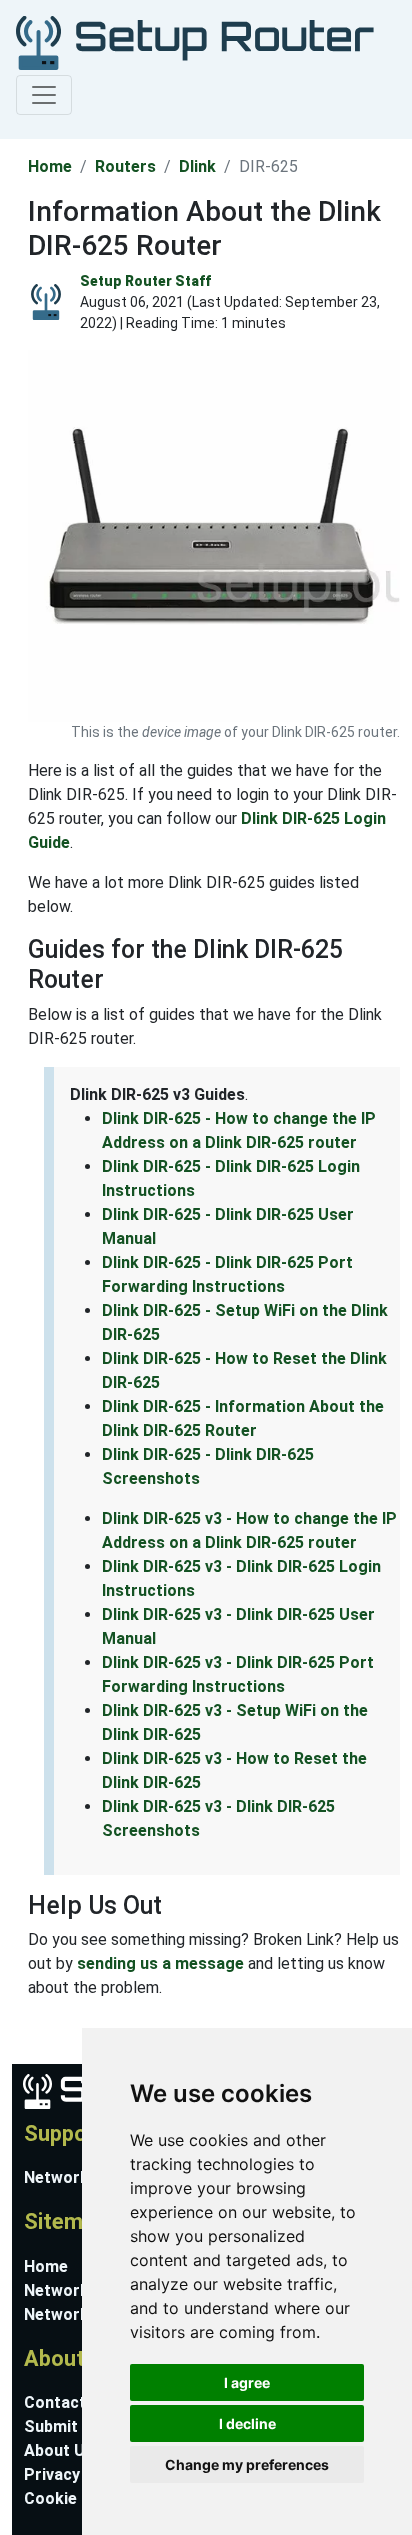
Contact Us (67, 2402)
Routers (125, 166)
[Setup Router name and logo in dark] (195, 41)
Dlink (197, 166)
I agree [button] (247, 2382)
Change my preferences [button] (247, 2464)
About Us (59, 2450)
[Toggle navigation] (44, 95)
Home (50, 166)
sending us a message (160, 1963)
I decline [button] (247, 2423)
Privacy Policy (77, 2474)
